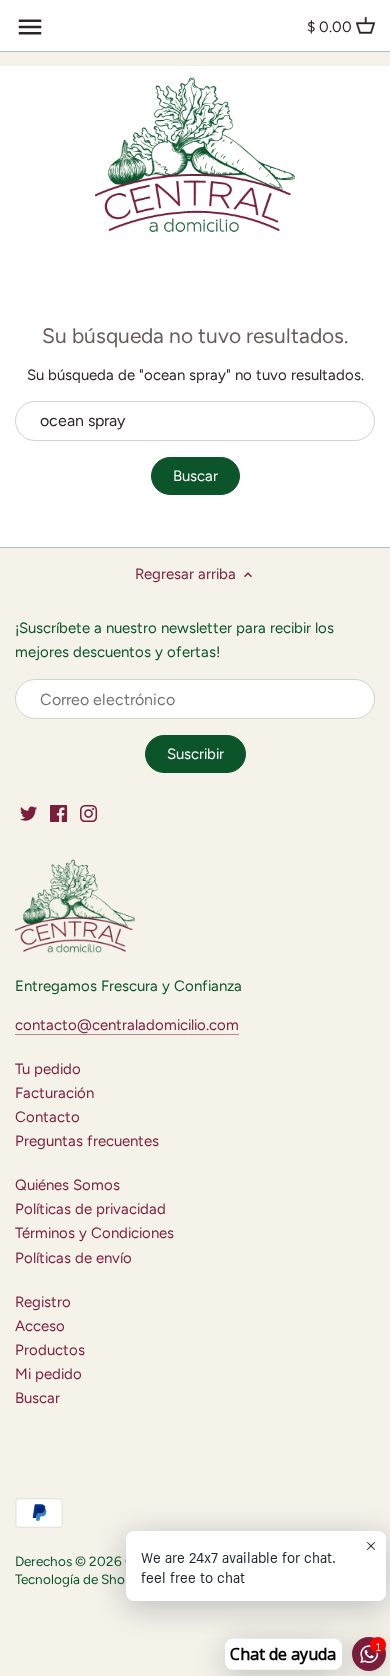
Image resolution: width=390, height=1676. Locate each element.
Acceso (40, 1326)
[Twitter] (28, 812)
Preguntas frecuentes (87, 1141)
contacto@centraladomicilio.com (127, 1025)
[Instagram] (88, 812)
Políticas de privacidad (90, 1209)
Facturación (54, 1093)
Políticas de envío (73, 1258)
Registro (43, 1302)
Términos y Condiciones (94, 1233)
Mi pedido (48, 1374)
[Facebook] (58, 812)
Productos (50, 1350)
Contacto (47, 1117)
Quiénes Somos (67, 1185)
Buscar (195, 476)
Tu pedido (48, 1069)
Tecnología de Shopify (81, 1579)
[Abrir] (30, 27)
